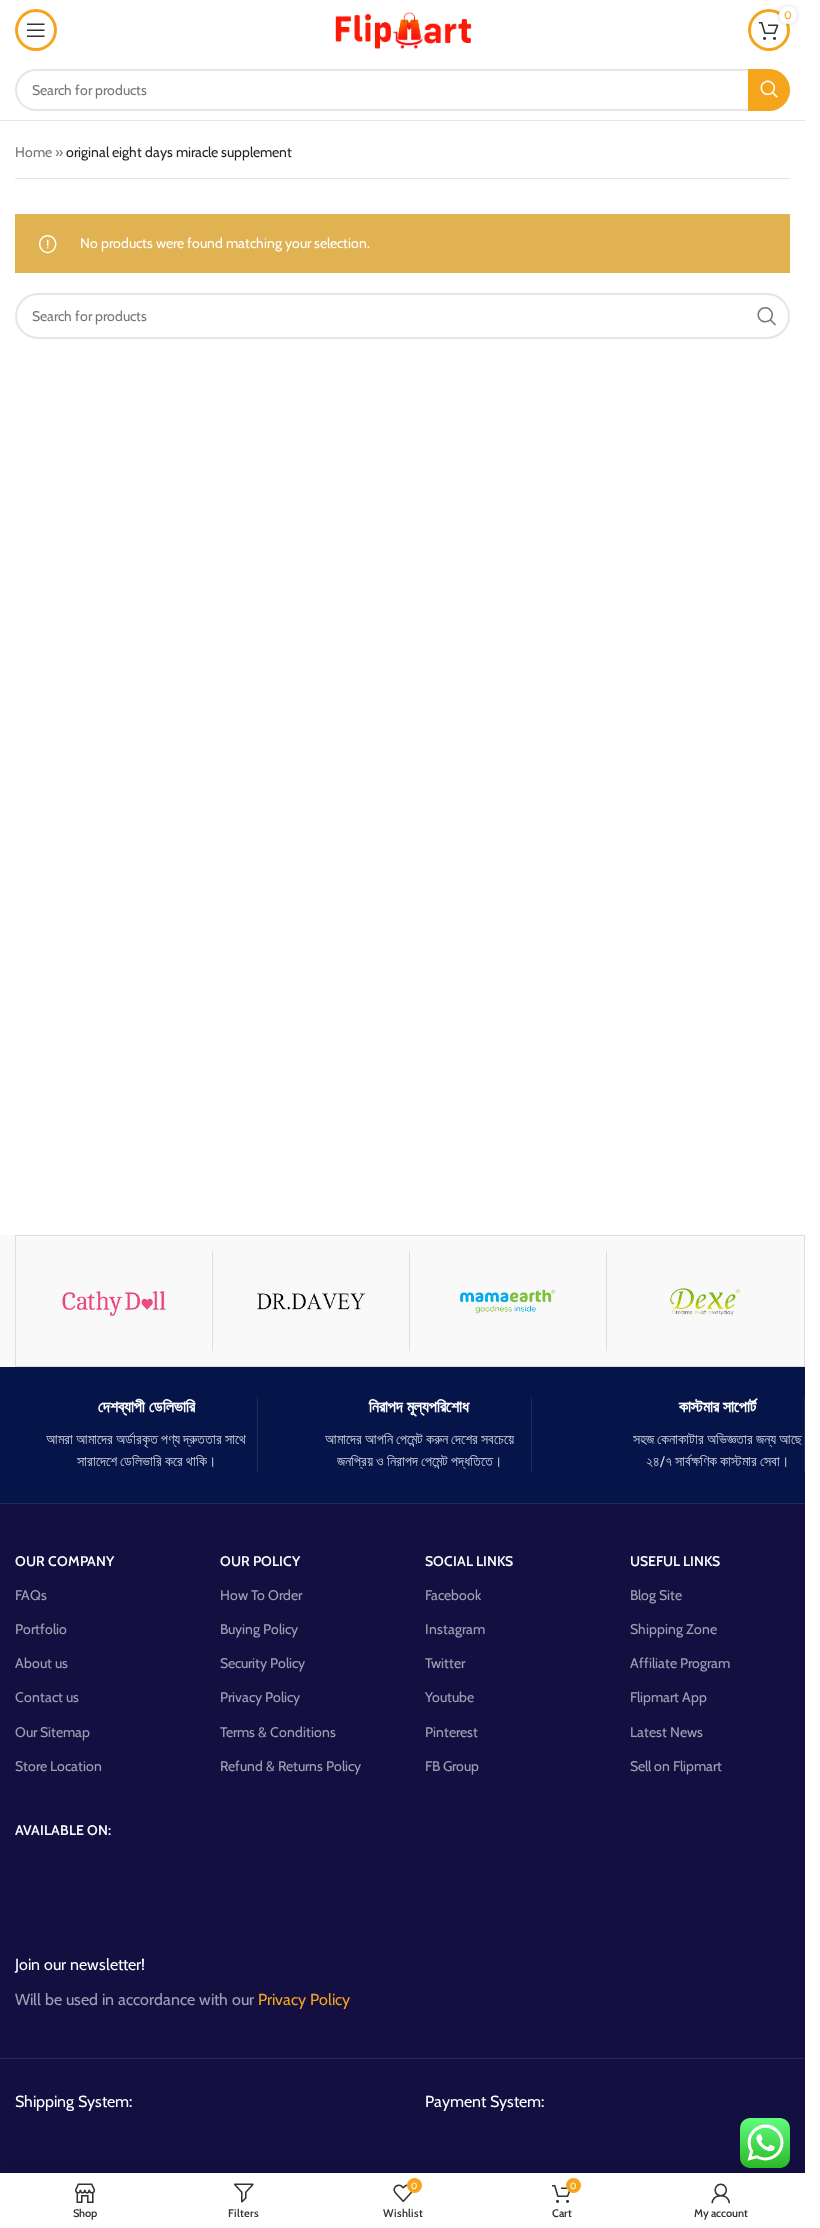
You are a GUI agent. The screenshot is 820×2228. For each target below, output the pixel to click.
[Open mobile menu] (36, 30)
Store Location (58, 1766)
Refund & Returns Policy (290, 1766)
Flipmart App (668, 1697)
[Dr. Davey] (311, 1301)
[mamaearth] (508, 1301)
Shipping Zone (673, 1629)
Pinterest (451, 1732)
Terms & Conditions (278, 1732)
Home (33, 152)
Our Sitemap (52, 1732)
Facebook (453, 1595)
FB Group (452, 1766)
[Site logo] (403, 28)
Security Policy (262, 1663)
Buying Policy (259, 1629)
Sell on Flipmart (676, 1766)
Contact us (47, 1697)
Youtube (449, 1697)
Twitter (445, 1663)
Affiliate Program (680, 1663)
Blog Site (656, 1595)
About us (41, 1663)
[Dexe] (705, 1301)
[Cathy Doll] (114, 1301)
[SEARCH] (769, 90)
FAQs (31, 1595)
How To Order (261, 1595)
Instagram (455, 1629)
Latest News (666, 1732)
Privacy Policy (260, 1697)
